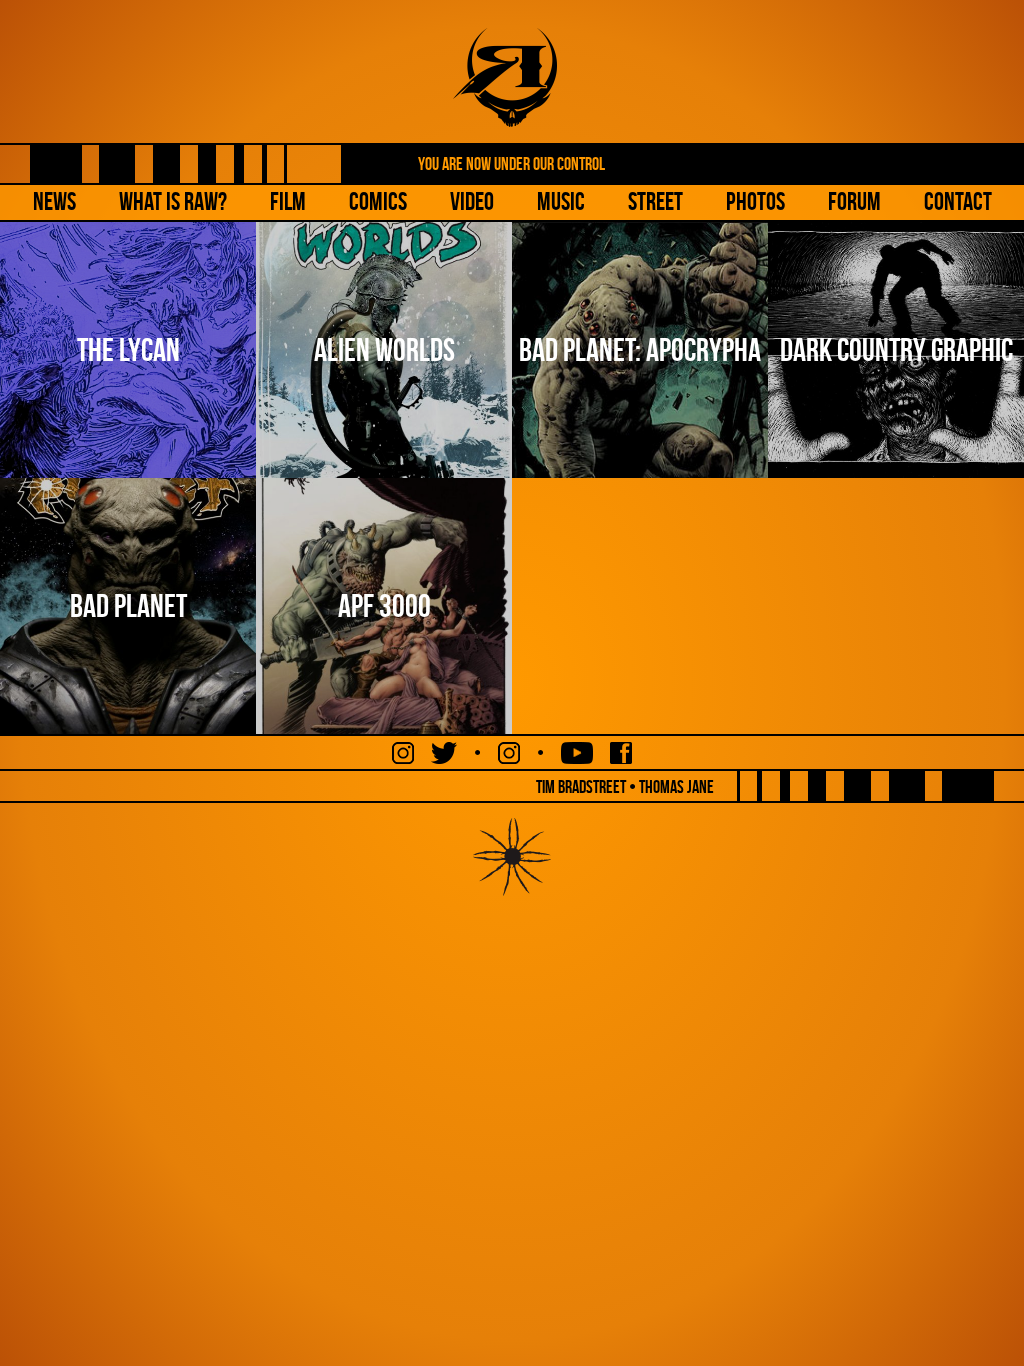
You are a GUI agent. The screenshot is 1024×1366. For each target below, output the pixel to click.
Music (561, 201)
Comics (378, 201)
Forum (854, 201)
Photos (755, 201)
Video (472, 201)
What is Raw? (173, 201)
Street (655, 201)
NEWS (54, 201)
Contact (958, 201)
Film (288, 201)
